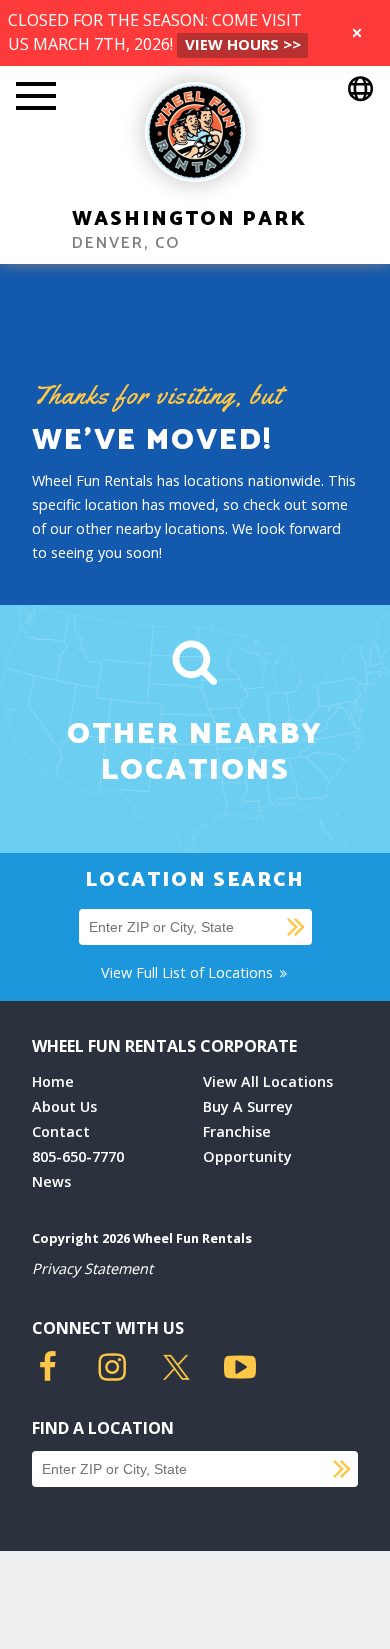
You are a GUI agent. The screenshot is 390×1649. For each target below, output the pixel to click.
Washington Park (189, 219)
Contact (61, 1131)
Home (53, 1081)
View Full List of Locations (189, 972)
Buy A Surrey (248, 1106)
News (51, 1181)
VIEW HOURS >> (243, 44)
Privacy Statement (92, 1268)
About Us (64, 1106)
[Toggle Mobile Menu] (36, 98)
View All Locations (268, 1081)
